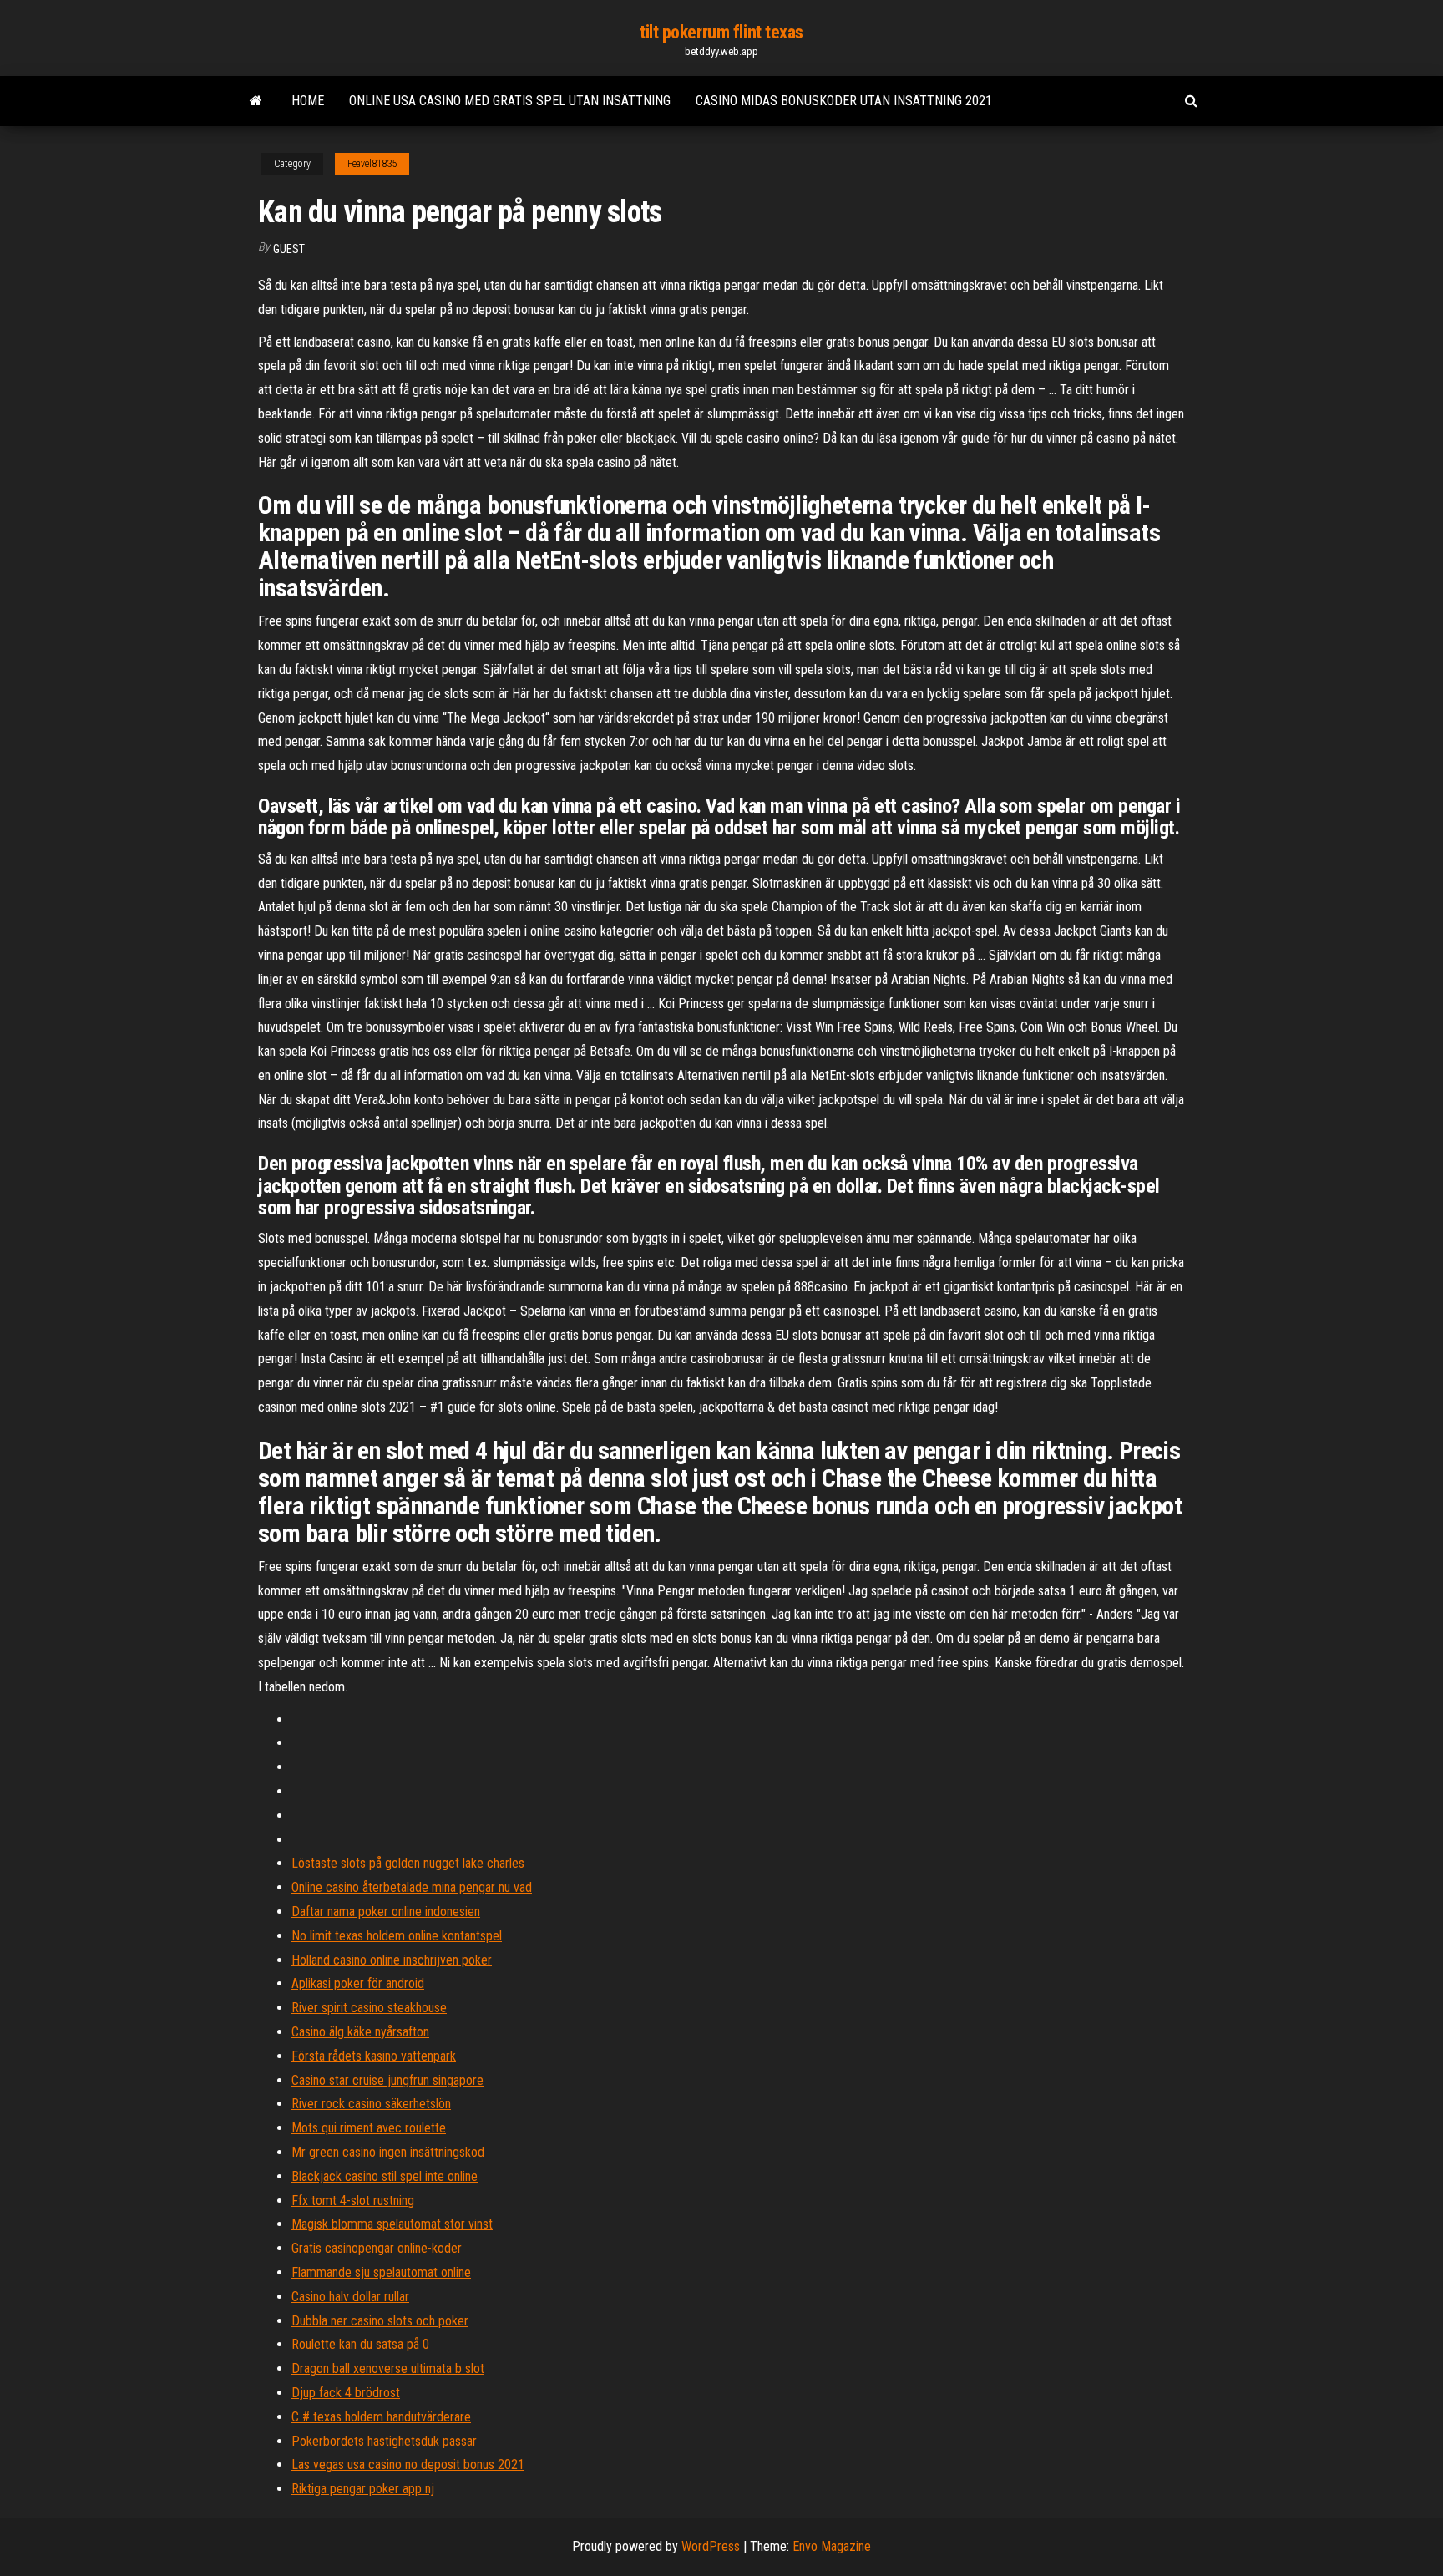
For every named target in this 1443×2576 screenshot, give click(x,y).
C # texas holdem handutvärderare (381, 2417)
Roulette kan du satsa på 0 (360, 2344)
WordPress (711, 2546)
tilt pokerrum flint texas (721, 32)
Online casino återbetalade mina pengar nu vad (412, 1887)
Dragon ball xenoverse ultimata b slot (388, 2368)
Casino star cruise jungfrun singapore (387, 2080)
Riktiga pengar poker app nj (363, 2489)
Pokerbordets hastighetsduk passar (384, 2441)
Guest (289, 249)
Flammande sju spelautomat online (381, 2272)
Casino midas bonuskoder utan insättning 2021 (844, 101)
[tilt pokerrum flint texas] (256, 101)
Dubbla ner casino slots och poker (380, 2321)
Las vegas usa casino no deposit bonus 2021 (408, 2464)
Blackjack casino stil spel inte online (385, 2176)
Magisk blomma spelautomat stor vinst (392, 2224)
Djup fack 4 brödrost (346, 2393)
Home (308, 101)
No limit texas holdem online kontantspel (397, 1936)
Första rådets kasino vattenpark (374, 2056)
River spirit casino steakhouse (369, 2008)
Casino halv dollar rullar (350, 2297)
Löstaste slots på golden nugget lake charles (408, 1863)
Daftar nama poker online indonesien (386, 1912)
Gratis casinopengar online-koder (377, 2248)
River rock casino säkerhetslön (371, 2104)
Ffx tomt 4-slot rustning (353, 2201)
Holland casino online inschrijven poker (392, 1960)
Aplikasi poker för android (358, 1983)
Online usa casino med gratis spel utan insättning (510, 101)
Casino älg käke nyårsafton (360, 2032)
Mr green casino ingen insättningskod (388, 2152)
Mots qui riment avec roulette (369, 2128)
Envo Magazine (832, 2546)
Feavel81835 (372, 164)
